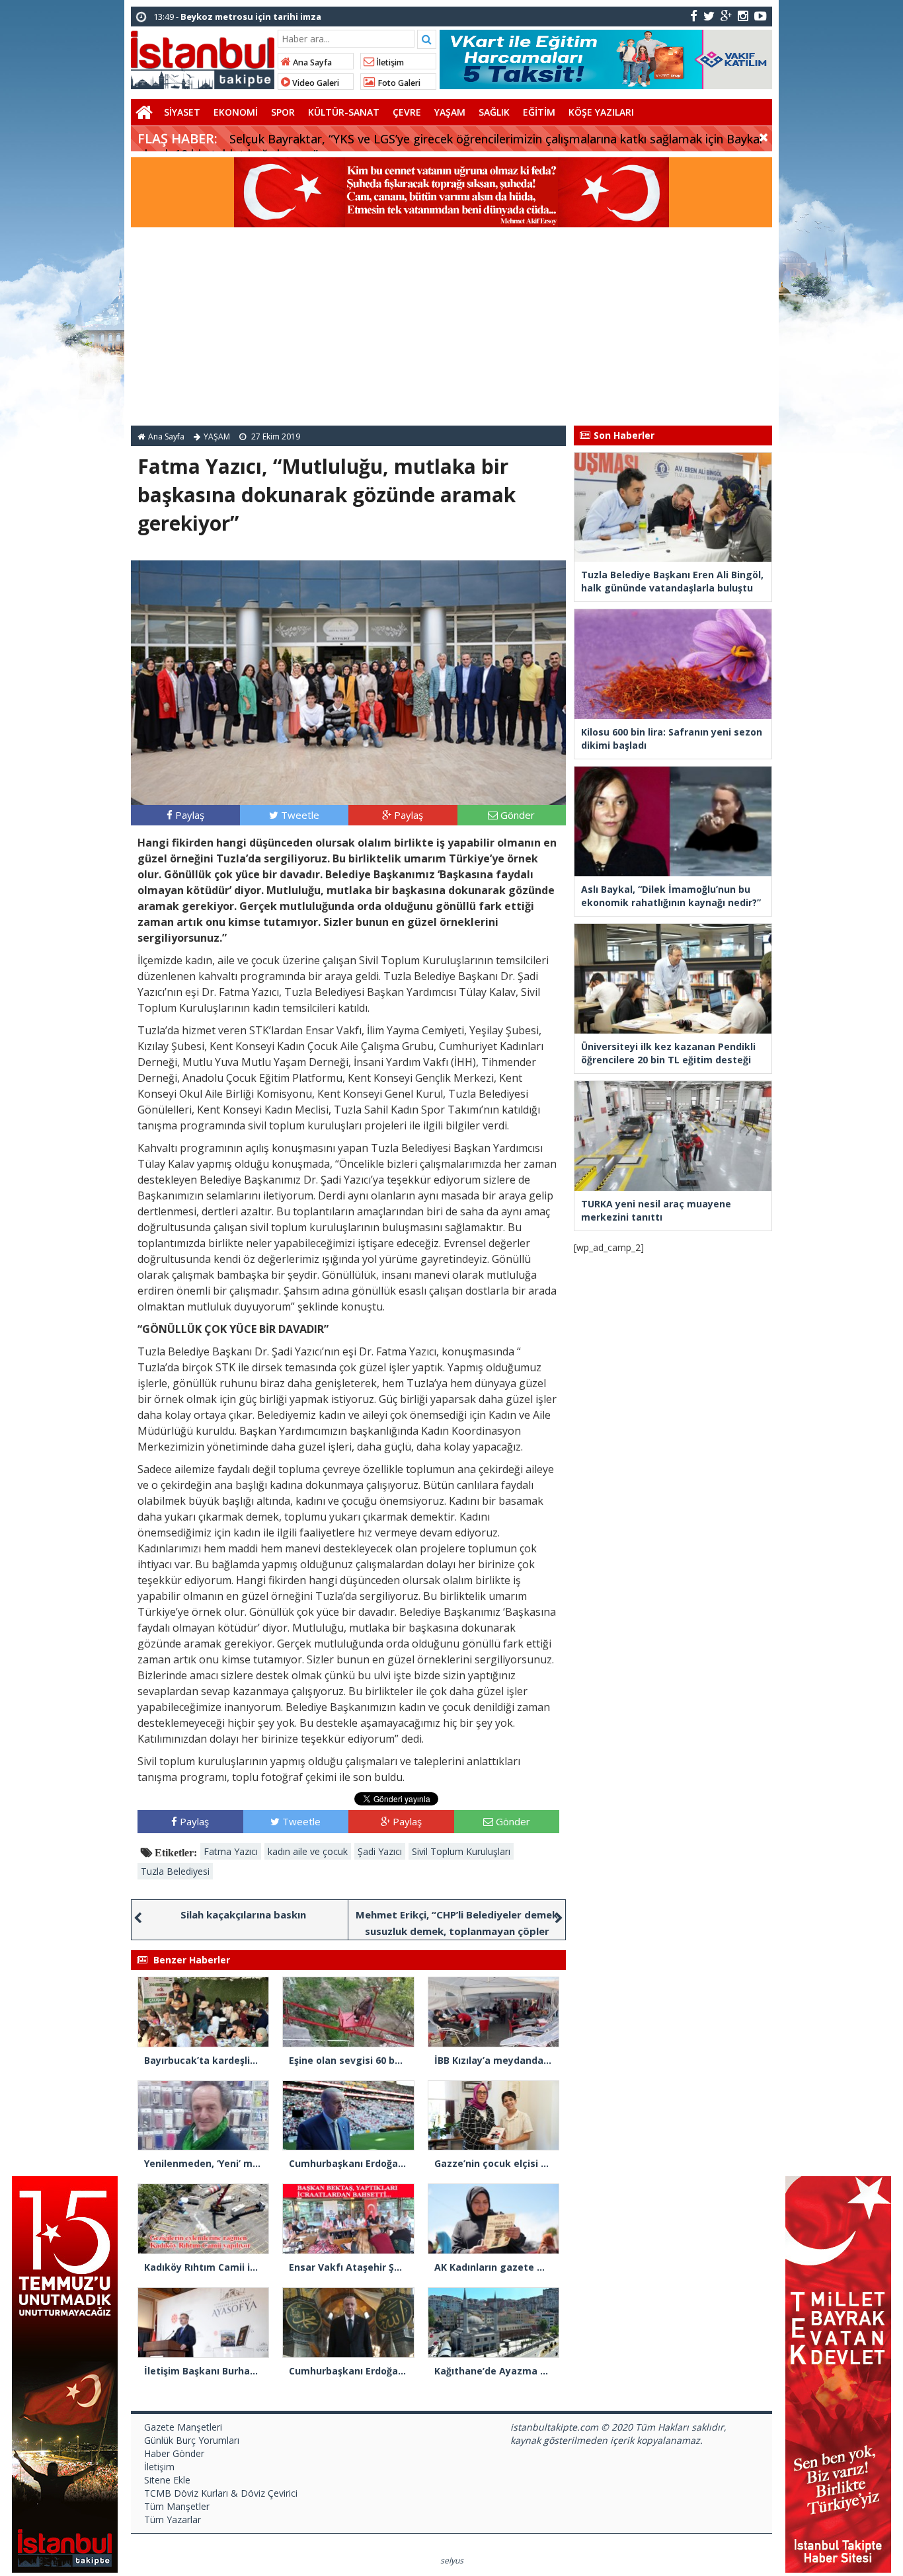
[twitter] (709, 16)
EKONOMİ (236, 112)
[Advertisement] (451, 326)
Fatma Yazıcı (231, 1851)
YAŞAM (450, 112)
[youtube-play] (761, 16)
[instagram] (743, 16)
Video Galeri (315, 83)
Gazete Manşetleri (183, 2427)
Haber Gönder (174, 2453)
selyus (452, 2560)
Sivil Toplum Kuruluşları (461, 1851)
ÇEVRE (407, 112)
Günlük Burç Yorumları (192, 2440)
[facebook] (694, 16)
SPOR (283, 112)
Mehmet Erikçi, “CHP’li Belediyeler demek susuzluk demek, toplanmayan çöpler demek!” (457, 1931)
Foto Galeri (398, 83)
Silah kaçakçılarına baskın (243, 1914)
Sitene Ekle (167, 2480)
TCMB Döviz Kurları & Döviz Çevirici (221, 2493)
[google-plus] (726, 16)
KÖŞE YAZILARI (601, 112)
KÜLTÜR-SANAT (344, 112)
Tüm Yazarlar (173, 2519)
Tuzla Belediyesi (175, 1871)
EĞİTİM (539, 112)
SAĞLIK (494, 112)
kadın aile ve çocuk (308, 1851)
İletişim (389, 62)
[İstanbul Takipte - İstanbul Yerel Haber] (203, 57)
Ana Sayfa (311, 62)
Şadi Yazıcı (380, 1851)
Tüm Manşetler (177, 2506)
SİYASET (182, 112)
